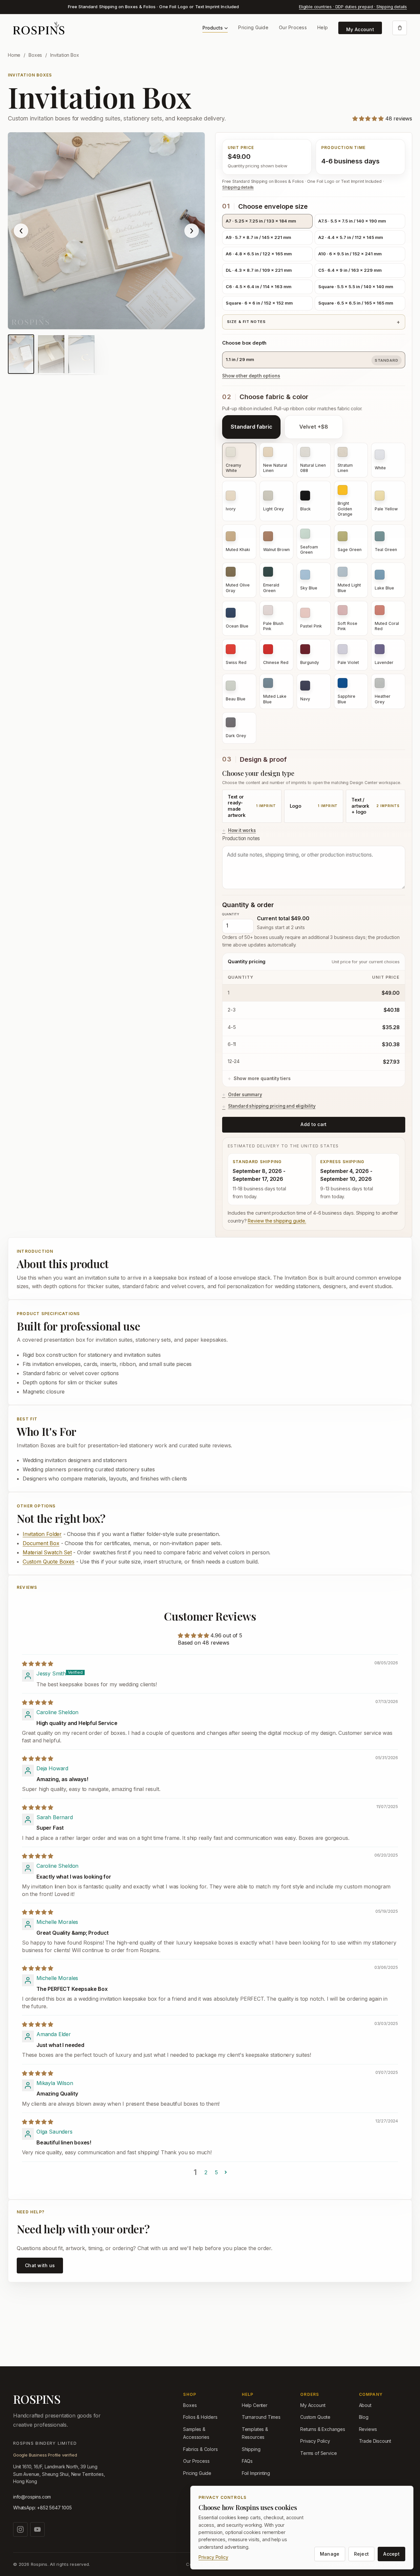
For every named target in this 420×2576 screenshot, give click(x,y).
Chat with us (40, 2265)
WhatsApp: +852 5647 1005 (42, 2508)
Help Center (255, 2405)
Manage (330, 2554)
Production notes (241, 838)
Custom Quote (315, 2417)
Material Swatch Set (47, 1552)
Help (323, 27)
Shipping (251, 2449)
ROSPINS (37, 2399)
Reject (362, 2554)
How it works (242, 830)
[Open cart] (400, 28)
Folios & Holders (200, 2417)
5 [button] (216, 2172)
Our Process (293, 27)
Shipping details (238, 187)
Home (14, 55)
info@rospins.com (32, 2497)
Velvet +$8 (314, 427)
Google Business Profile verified (45, 2455)
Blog (364, 2417)
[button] (369, 118)
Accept (391, 2554)
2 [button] (206, 2172)
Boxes (35, 55)
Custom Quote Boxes (49, 1562)
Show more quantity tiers (262, 1078)
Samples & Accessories (196, 2433)
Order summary (245, 1095)
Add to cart (314, 1124)
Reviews (368, 2429)
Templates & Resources (255, 2433)
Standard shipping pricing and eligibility (272, 1106)
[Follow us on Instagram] (20, 2529)
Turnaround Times (261, 2417)
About (365, 2405)
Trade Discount (375, 2441)
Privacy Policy (315, 2441)
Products (213, 28)
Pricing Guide (253, 27)
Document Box (41, 1543)
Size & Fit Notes (246, 322)
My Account (360, 29)
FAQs (247, 2461)
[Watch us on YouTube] (37, 2529)
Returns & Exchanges (323, 2429)
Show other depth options (251, 376)
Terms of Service (318, 2453)
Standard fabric (252, 427)
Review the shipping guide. (277, 1221)
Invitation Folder (42, 1534)
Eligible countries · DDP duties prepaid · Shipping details (353, 7)
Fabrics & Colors (200, 2449)
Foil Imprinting (256, 2473)
